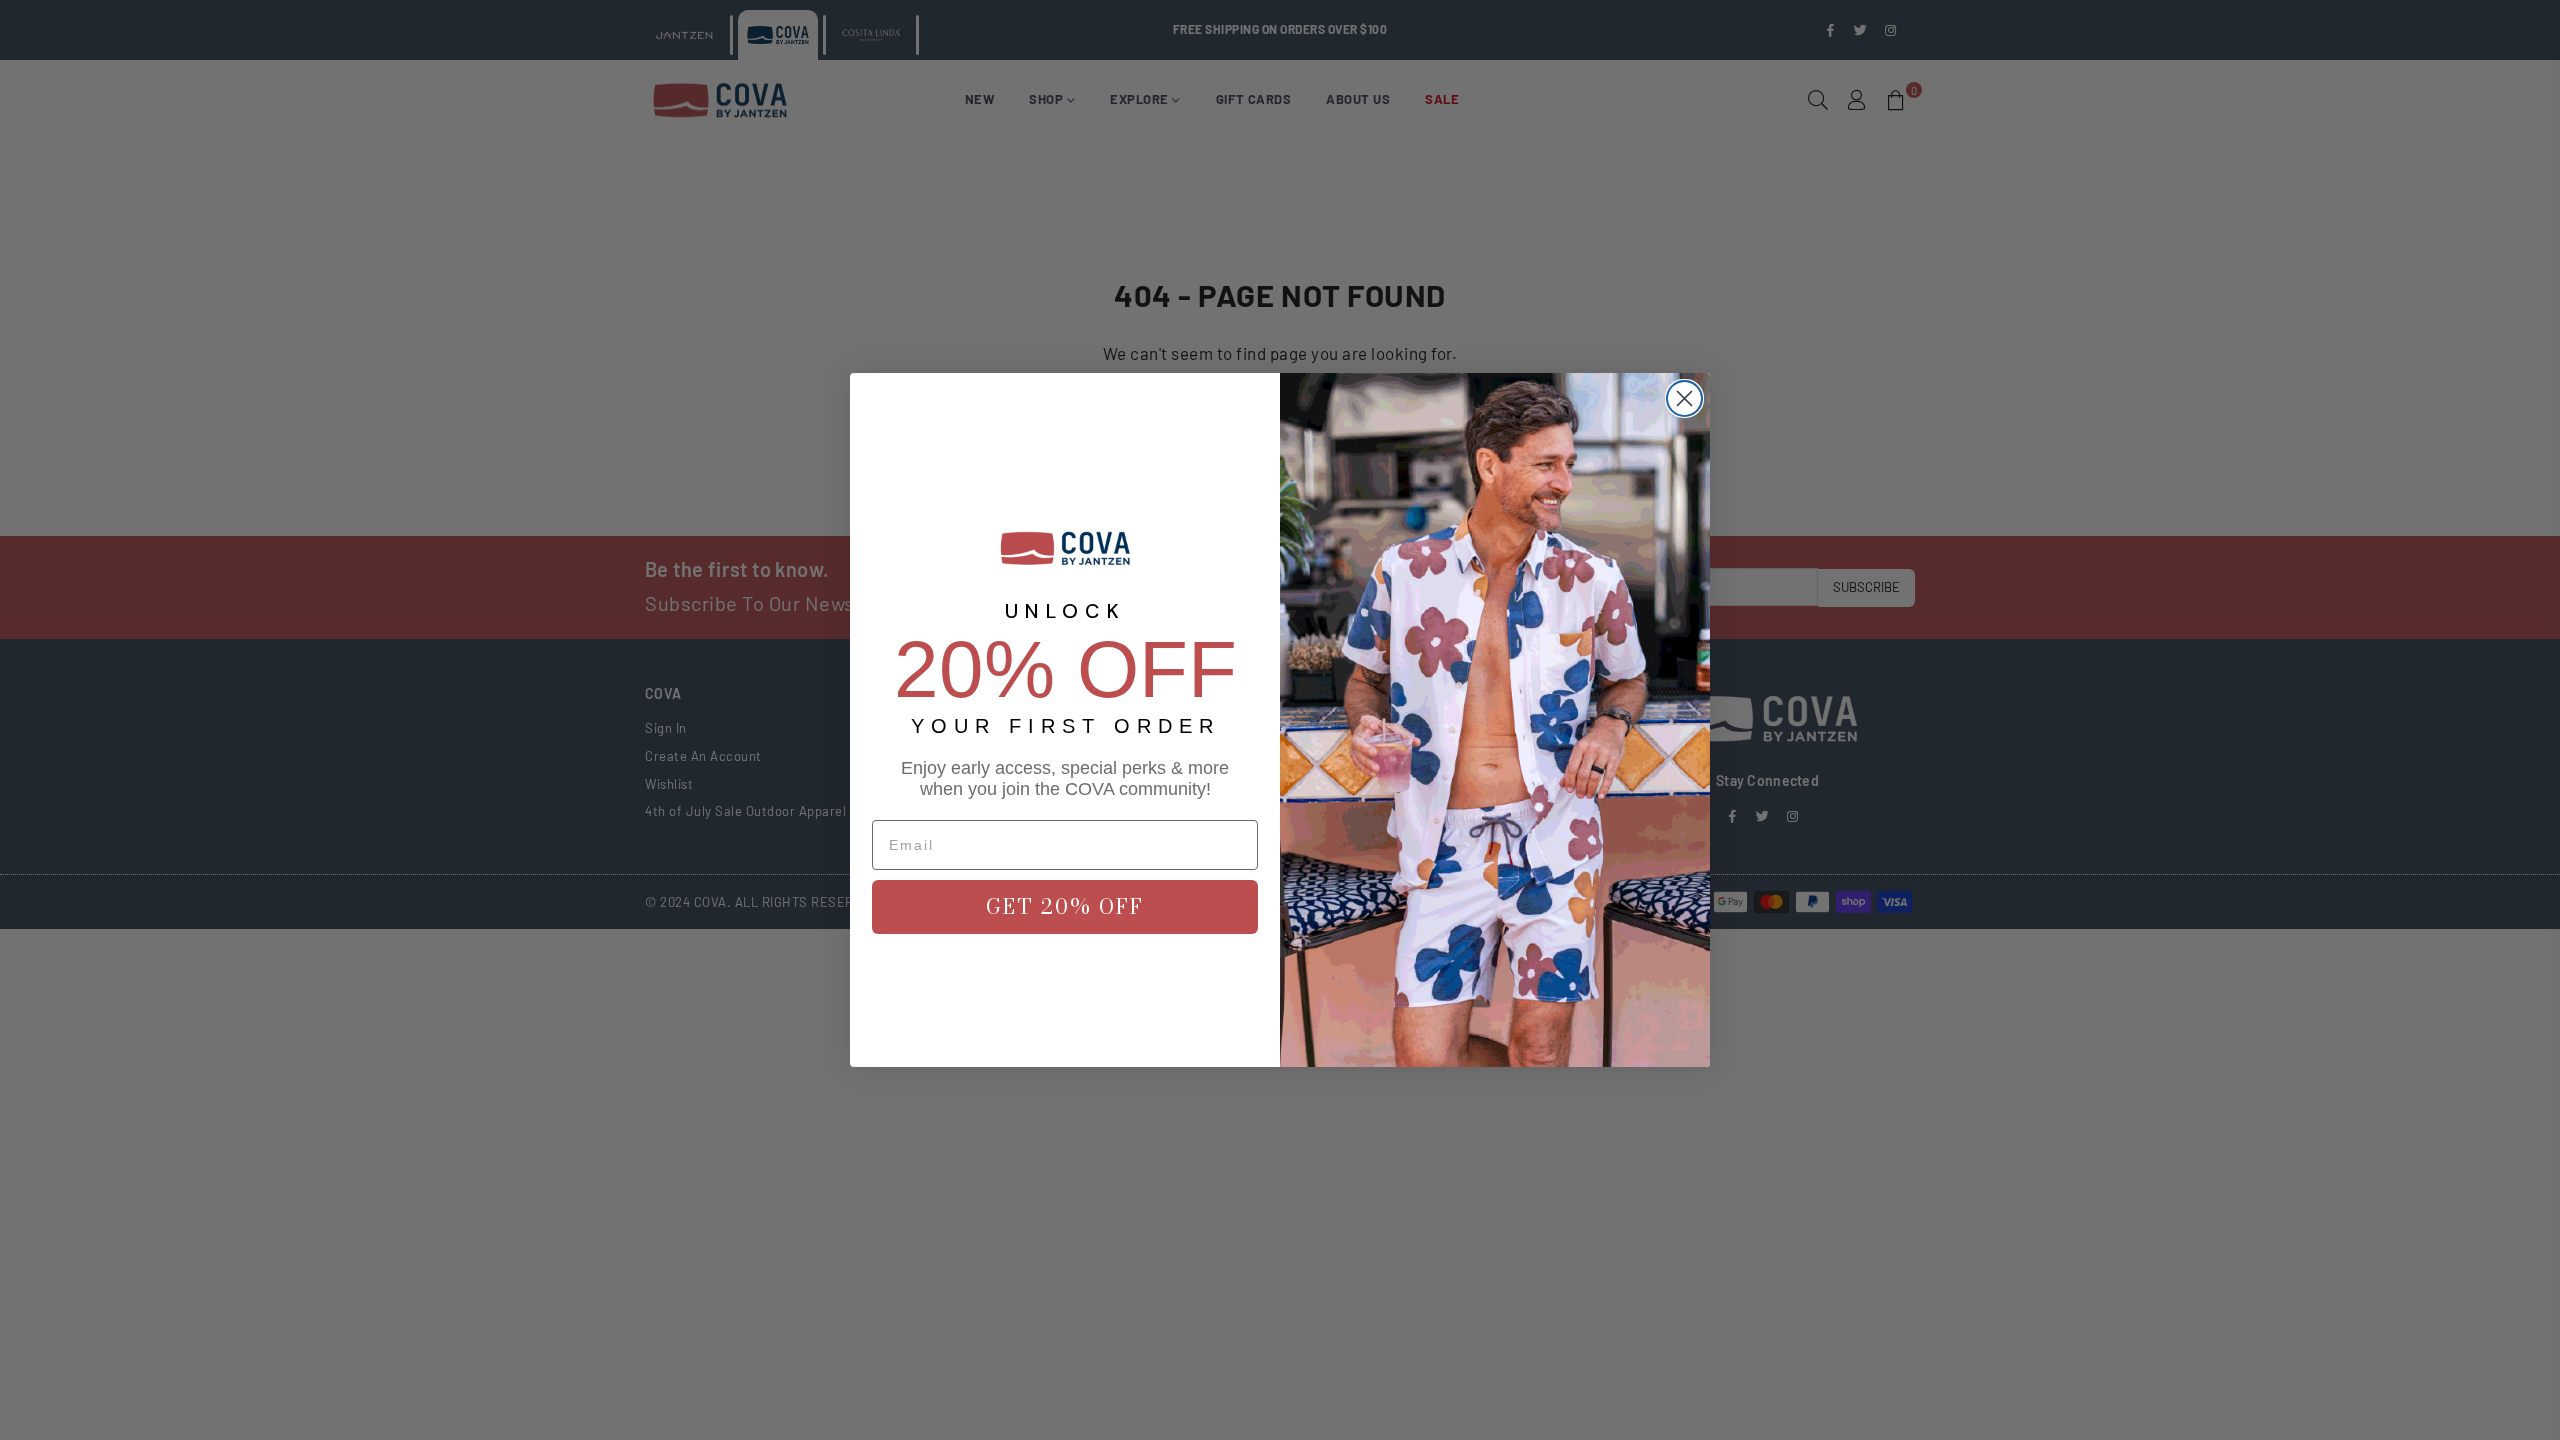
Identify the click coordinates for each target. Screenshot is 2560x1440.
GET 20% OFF (1065, 906)
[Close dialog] (1684, 398)
